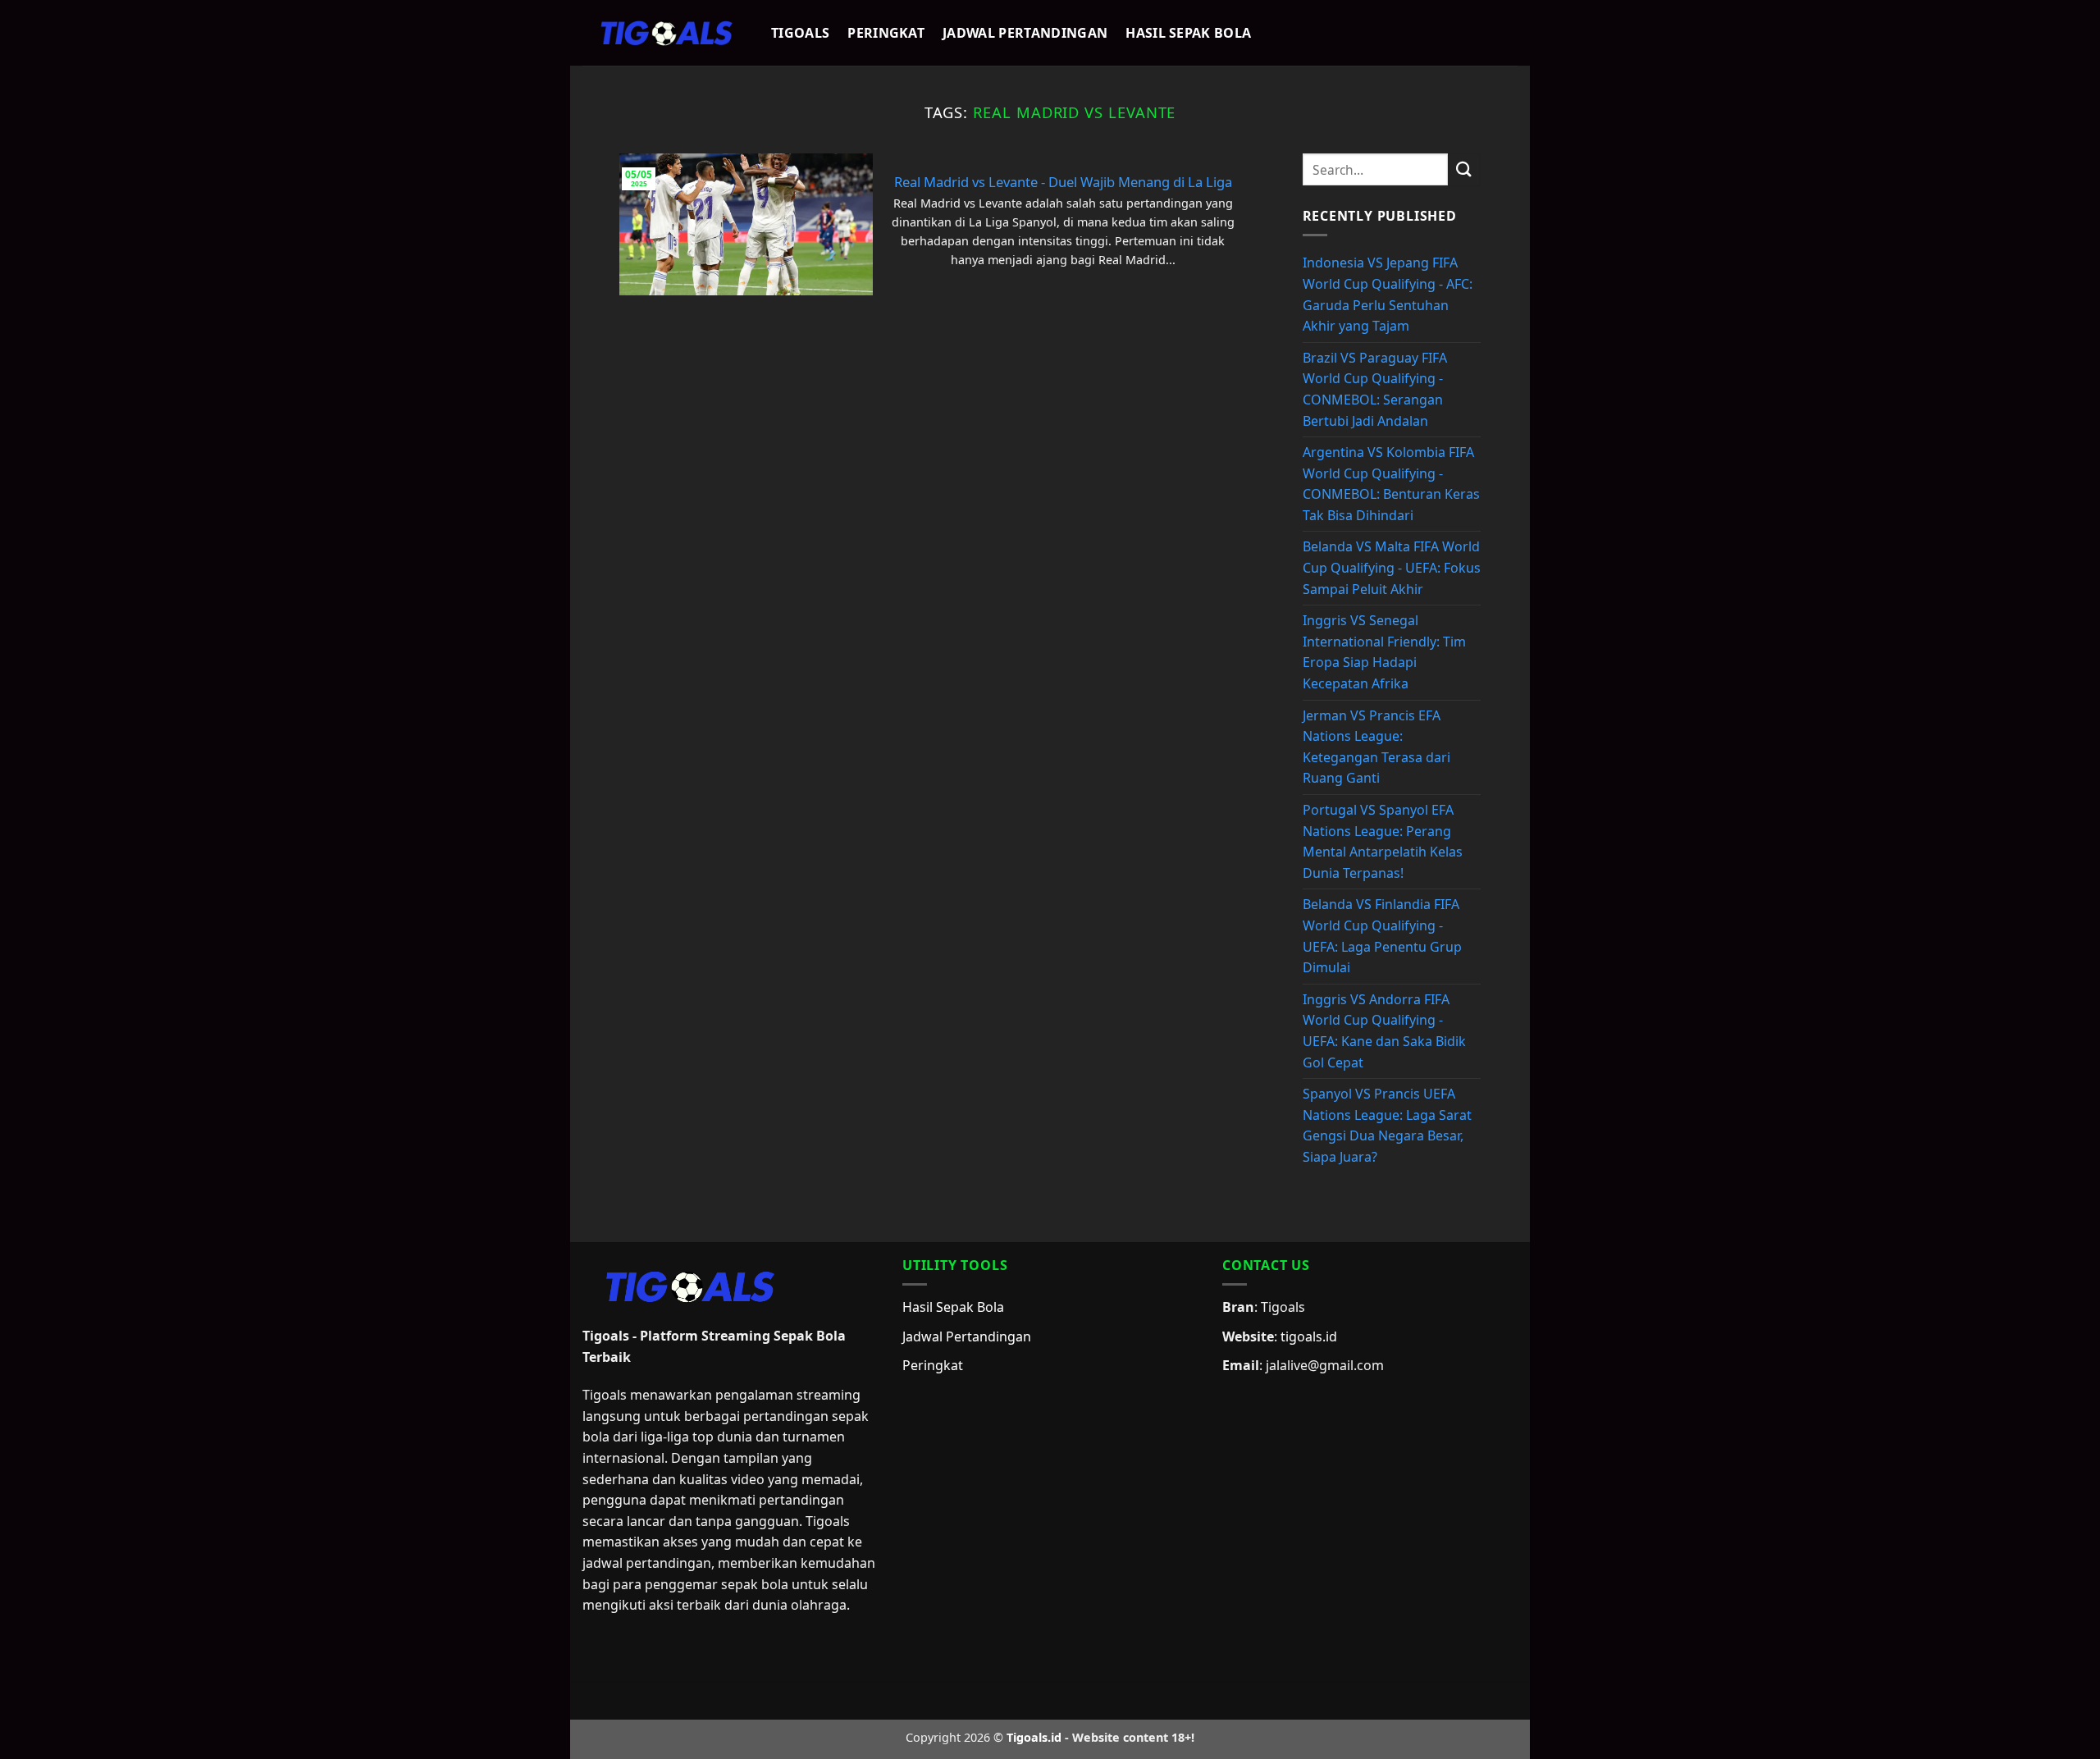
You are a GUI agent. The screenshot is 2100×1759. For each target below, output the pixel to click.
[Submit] (1464, 169)
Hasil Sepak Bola (1188, 33)
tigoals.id (1309, 1336)
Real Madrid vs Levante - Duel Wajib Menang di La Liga (1063, 182)
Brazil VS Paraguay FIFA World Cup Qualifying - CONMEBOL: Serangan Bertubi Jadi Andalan (1375, 389)
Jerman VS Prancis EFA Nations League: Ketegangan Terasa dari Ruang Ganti (1376, 747)
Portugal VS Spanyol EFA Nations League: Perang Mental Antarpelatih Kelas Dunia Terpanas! (1383, 841)
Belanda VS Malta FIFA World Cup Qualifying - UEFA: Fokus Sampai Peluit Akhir (1392, 567)
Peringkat (886, 33)
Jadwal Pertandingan (1025, 33)
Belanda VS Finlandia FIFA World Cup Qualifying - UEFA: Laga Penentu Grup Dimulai (1382, 936)
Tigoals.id (1034, 1737)
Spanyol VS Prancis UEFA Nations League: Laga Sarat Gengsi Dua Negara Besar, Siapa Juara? (1387, 1125)
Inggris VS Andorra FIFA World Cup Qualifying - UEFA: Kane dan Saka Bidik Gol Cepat (1384, 1031)
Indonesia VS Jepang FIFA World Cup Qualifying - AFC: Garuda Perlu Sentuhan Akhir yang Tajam (1388, 294)
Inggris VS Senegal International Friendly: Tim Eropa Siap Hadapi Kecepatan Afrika (1384, 652)
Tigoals (800, 33)
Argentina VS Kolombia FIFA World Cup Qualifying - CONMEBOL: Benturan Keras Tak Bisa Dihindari (1391, 484)
